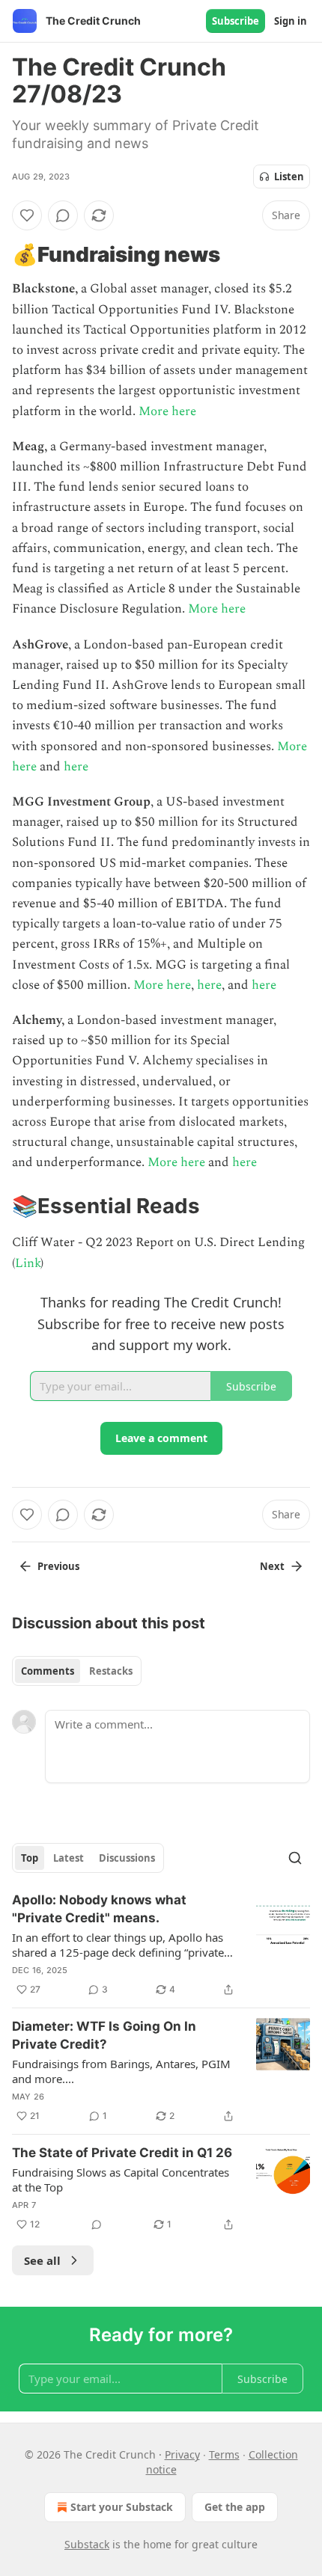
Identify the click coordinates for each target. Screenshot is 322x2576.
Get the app (235, 2507)
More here (167, 411)
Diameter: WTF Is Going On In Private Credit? (104, 2035)
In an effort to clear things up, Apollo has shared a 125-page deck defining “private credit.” (118, 1945)
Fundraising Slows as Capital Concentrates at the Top (121, 2180)
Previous (58, 1566)
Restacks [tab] (111, 1671)
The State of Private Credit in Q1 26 (122, 2153)
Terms (224, 2454)
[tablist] (77, 1671)
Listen (289, 177)
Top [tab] (30, 1858)
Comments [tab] (48, 1671)
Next (272, 1566)
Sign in (291, 21)
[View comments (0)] (63, 215)
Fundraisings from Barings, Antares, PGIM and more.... (121, 2071)
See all (42, 2260)
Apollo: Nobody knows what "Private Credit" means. (99, 1909)
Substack (87, 2544)
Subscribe (236, 21)
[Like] (27, 215)
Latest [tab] (69, 1858)
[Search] (295, 1858)
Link (28, 1263)
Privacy (182, 2454)
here (76, 767)
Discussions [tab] (127, 1858)
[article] (161, 1945)
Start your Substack (122, 2507)
